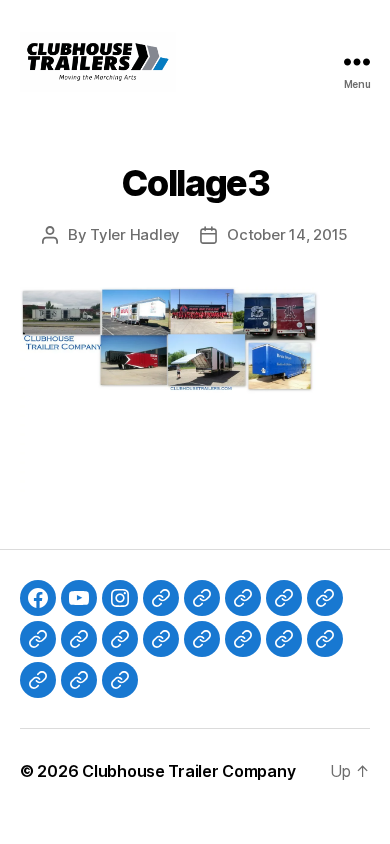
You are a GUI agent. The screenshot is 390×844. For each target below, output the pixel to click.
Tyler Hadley (135, 234)
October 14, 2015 (287, 234)
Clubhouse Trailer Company (188, 771)
